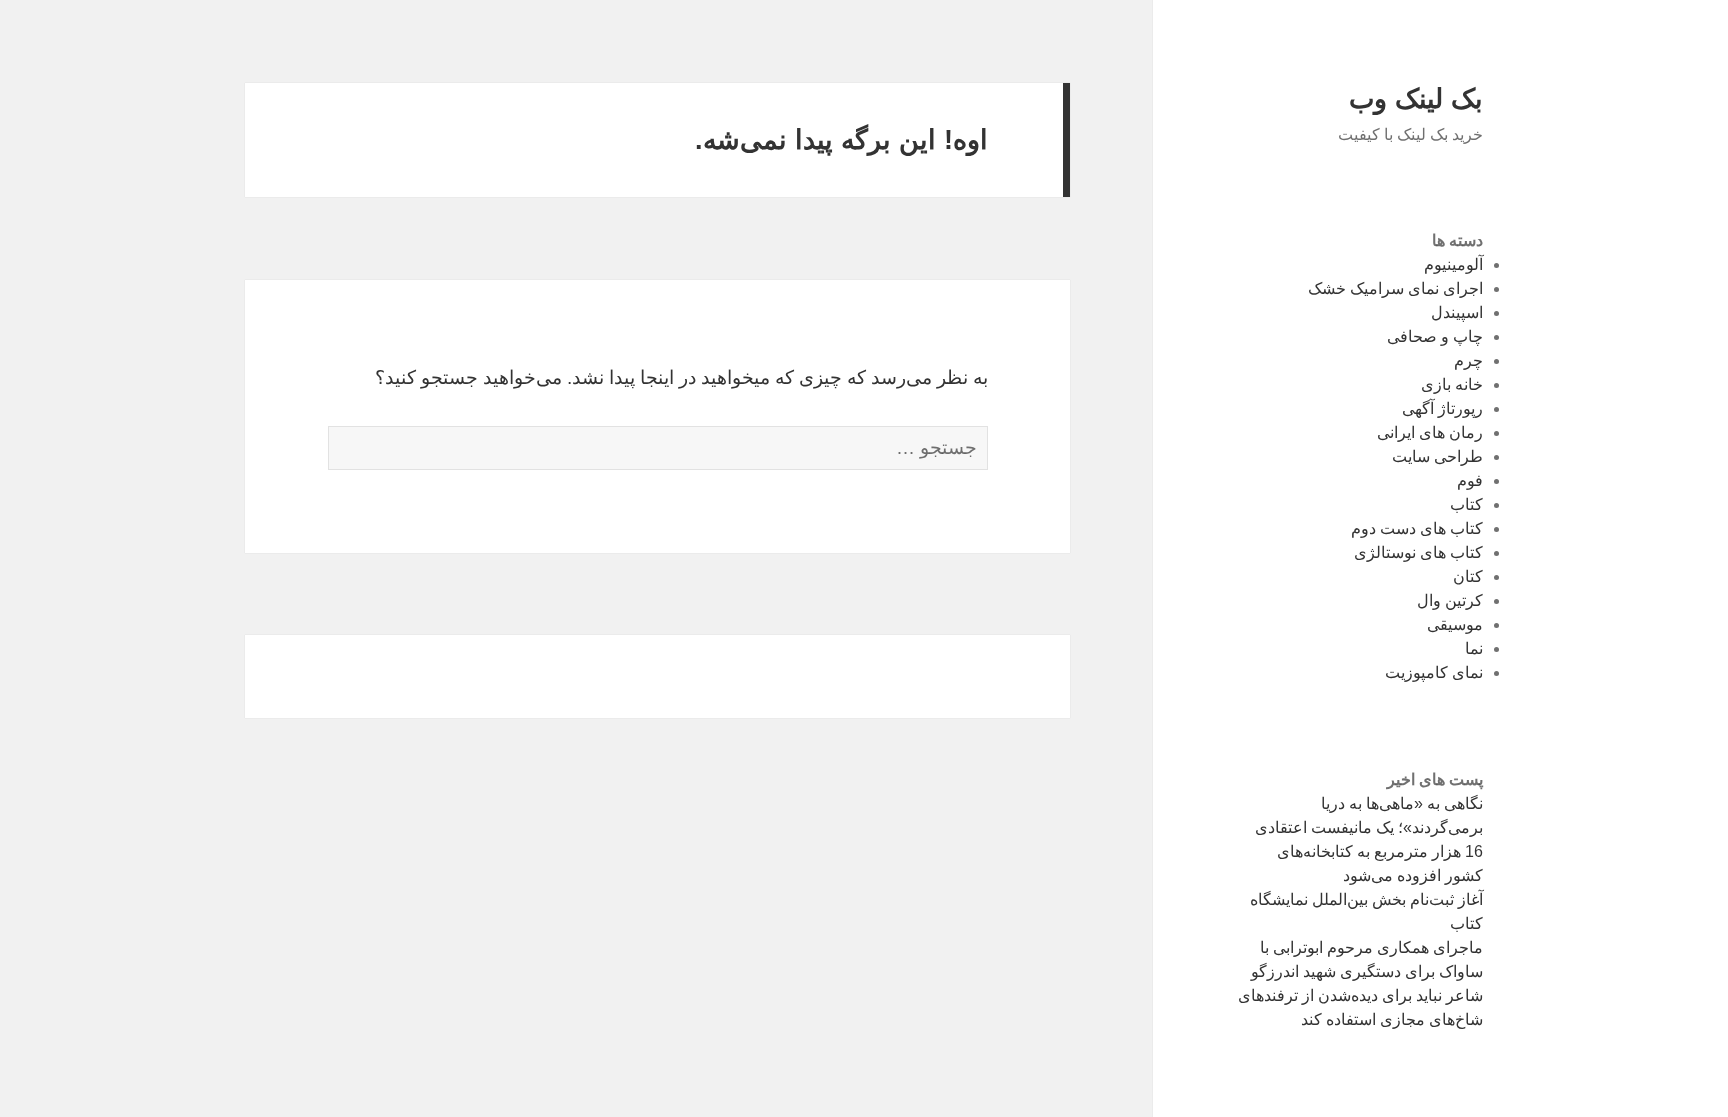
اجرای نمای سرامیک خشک (1395, 288)
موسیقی (1455, 624)
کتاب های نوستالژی (1418, 552)
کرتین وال (1450, 600)
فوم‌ (1470, 480)
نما (1474, 648)
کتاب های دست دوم (1417, 528)
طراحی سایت (1437, 456)
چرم (1468, 360)
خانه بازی (1452, 384)
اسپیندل (1457, 312)
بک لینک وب (1416, 99)
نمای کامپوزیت (1434, 672)
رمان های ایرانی (1430, 432)
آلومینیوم (1453, 264)
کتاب (1466, 504)
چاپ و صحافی (1435, 336)
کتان (1468, 576)
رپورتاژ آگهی (1442, 408)
